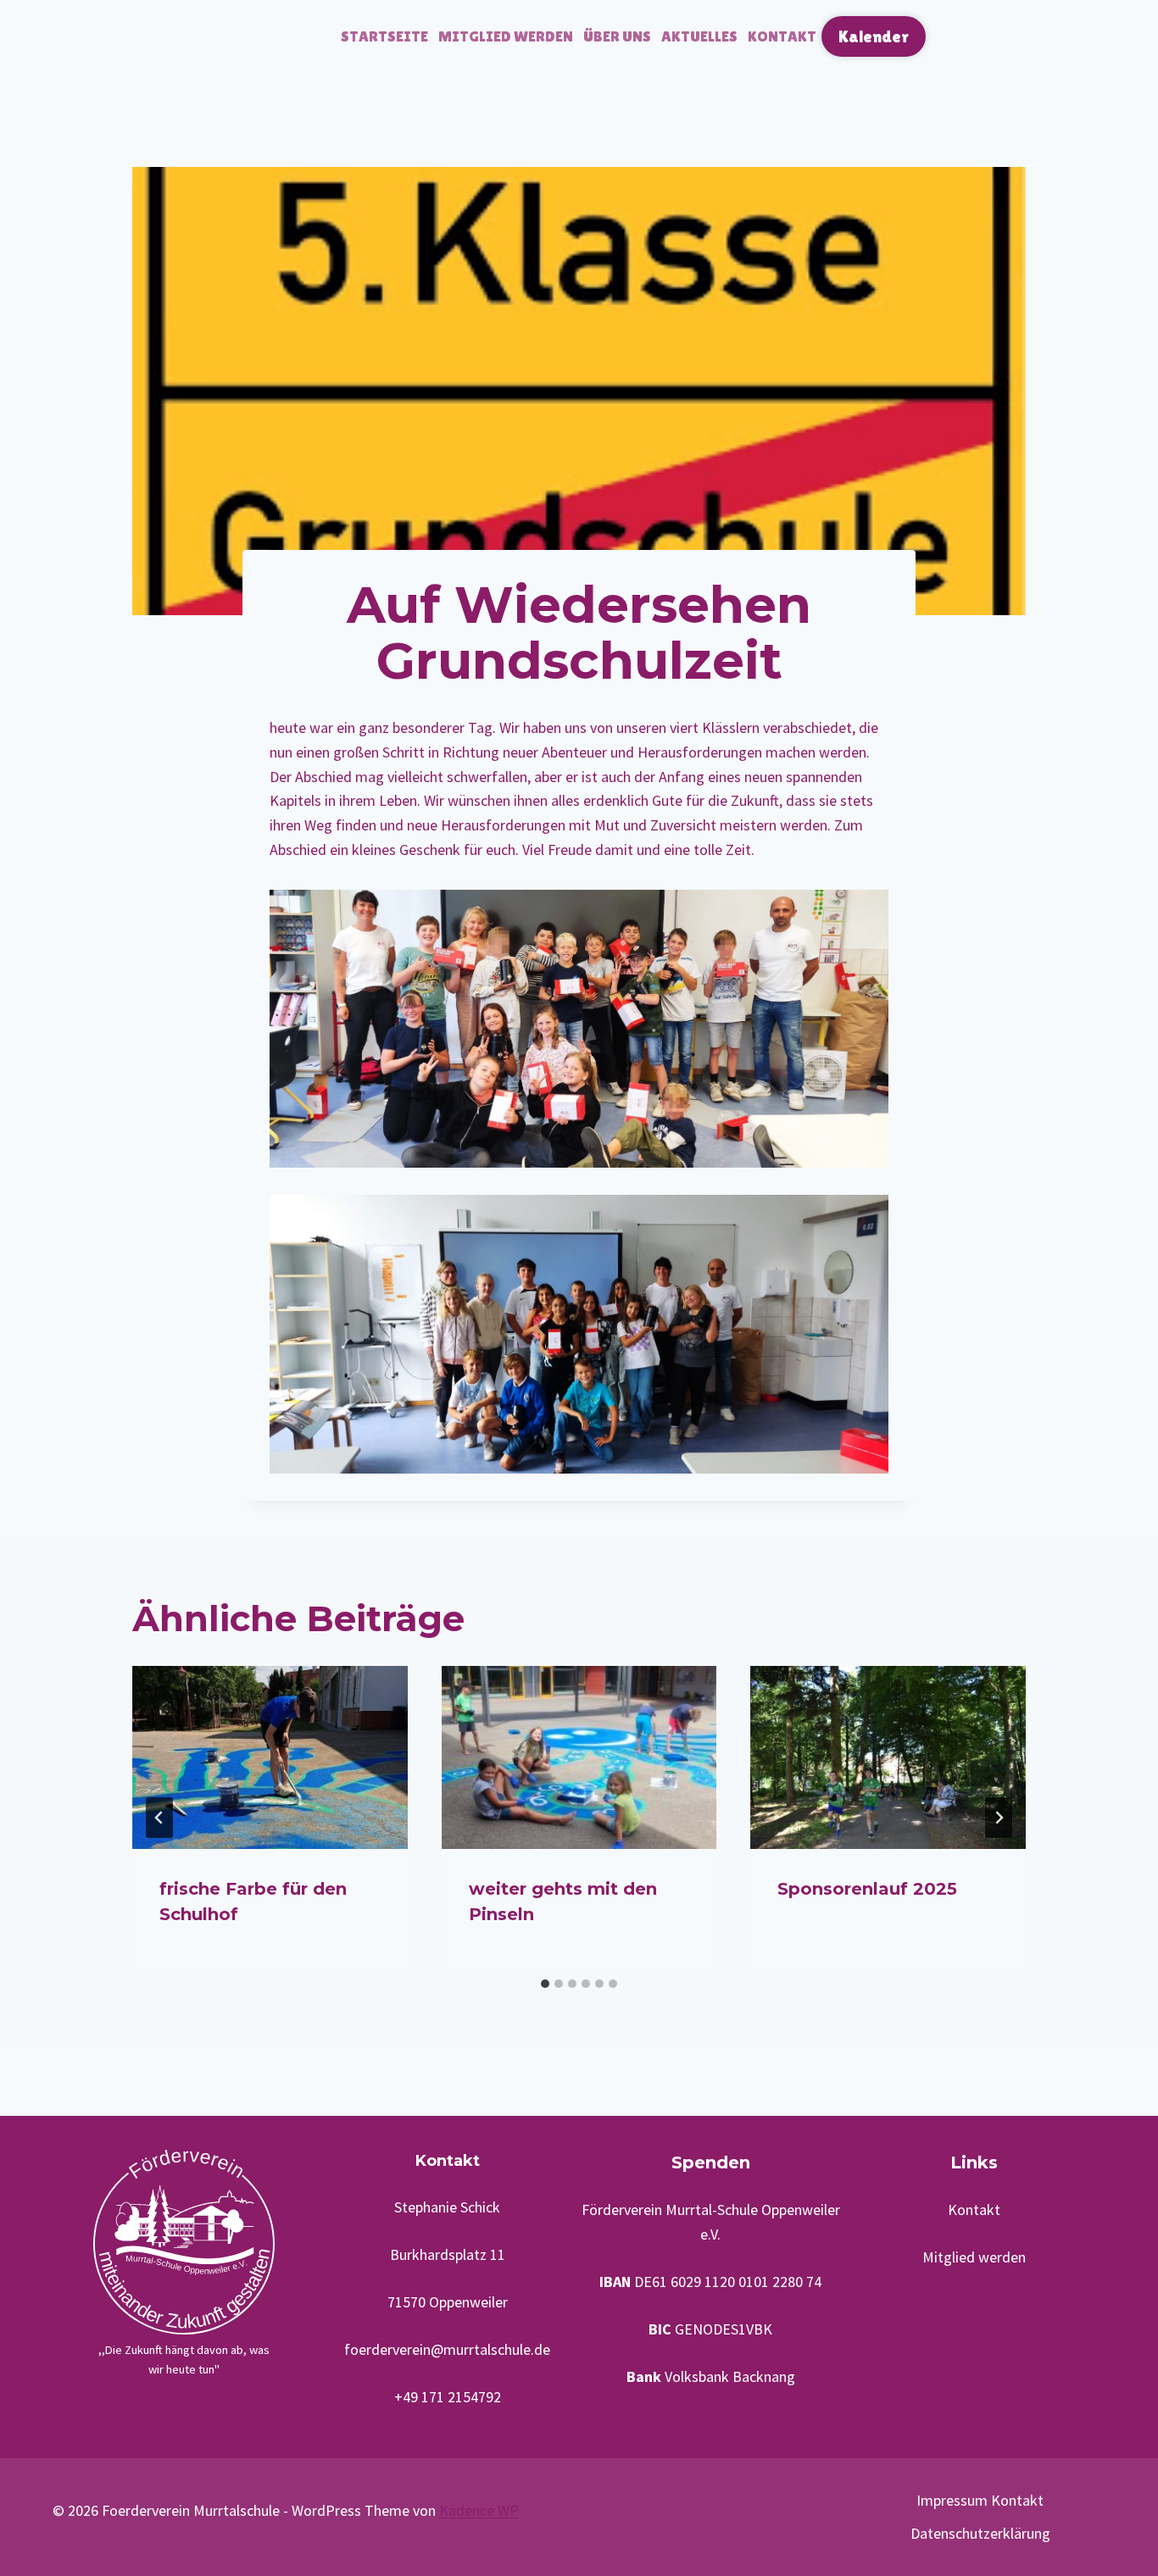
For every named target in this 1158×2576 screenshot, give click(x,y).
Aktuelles (699, 36)
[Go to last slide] (159, 1818)
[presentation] (270, 1757)
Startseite (384, 36)
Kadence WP (479, 2510)
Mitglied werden (506, 36)
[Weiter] (999, 1818)
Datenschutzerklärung (980, 2533)
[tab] (545, 1984)
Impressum (952, 2500)
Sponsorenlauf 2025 (867, 1889)
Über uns (617, 36)
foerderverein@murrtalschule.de (447, 2349)
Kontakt (782, 36)
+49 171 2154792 (448, 2397)
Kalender (874, 36)
